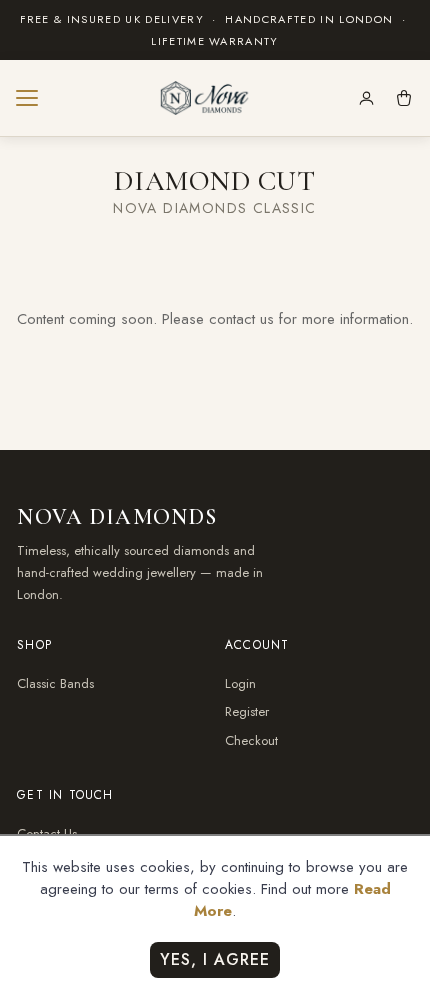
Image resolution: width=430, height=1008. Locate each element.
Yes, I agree (215, 959)
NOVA (117, 517)
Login (240, 683)
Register (247, 711)
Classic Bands (55, 683)
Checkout (251, 740)
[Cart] (404, 98)
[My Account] (366, 98)
